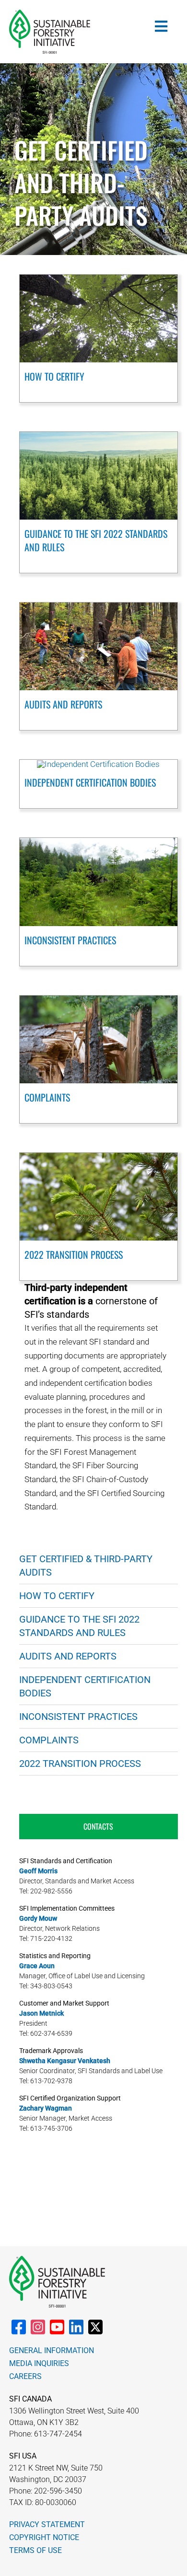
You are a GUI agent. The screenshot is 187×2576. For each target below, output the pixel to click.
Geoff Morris (38, 1871)
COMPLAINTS (47, 1097)
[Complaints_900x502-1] (99, 999)
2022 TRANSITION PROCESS (74, 1254)
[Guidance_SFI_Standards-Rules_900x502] (99, 436)
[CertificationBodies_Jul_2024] (98, 764)
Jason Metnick (41, 2013)
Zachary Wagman (46, 2108)
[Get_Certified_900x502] (99, 278)
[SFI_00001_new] (50, 13)
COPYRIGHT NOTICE (44, 2537)
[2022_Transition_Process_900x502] (99, 1157)
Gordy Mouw (38, 1918)
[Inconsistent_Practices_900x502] (99, 842)
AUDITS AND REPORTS (63, 704)
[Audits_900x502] (99, 606)
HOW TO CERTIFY (54, 376)
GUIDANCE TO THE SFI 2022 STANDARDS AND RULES (96, 540)
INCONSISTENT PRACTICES (70, 940)
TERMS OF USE (35, 2550)
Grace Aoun (37, 1966)
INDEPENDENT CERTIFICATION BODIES (90, 782)
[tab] (99, 1826)
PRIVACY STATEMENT (47, 2524)
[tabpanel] (99, 1998)
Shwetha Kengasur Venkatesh (65, 2061)
